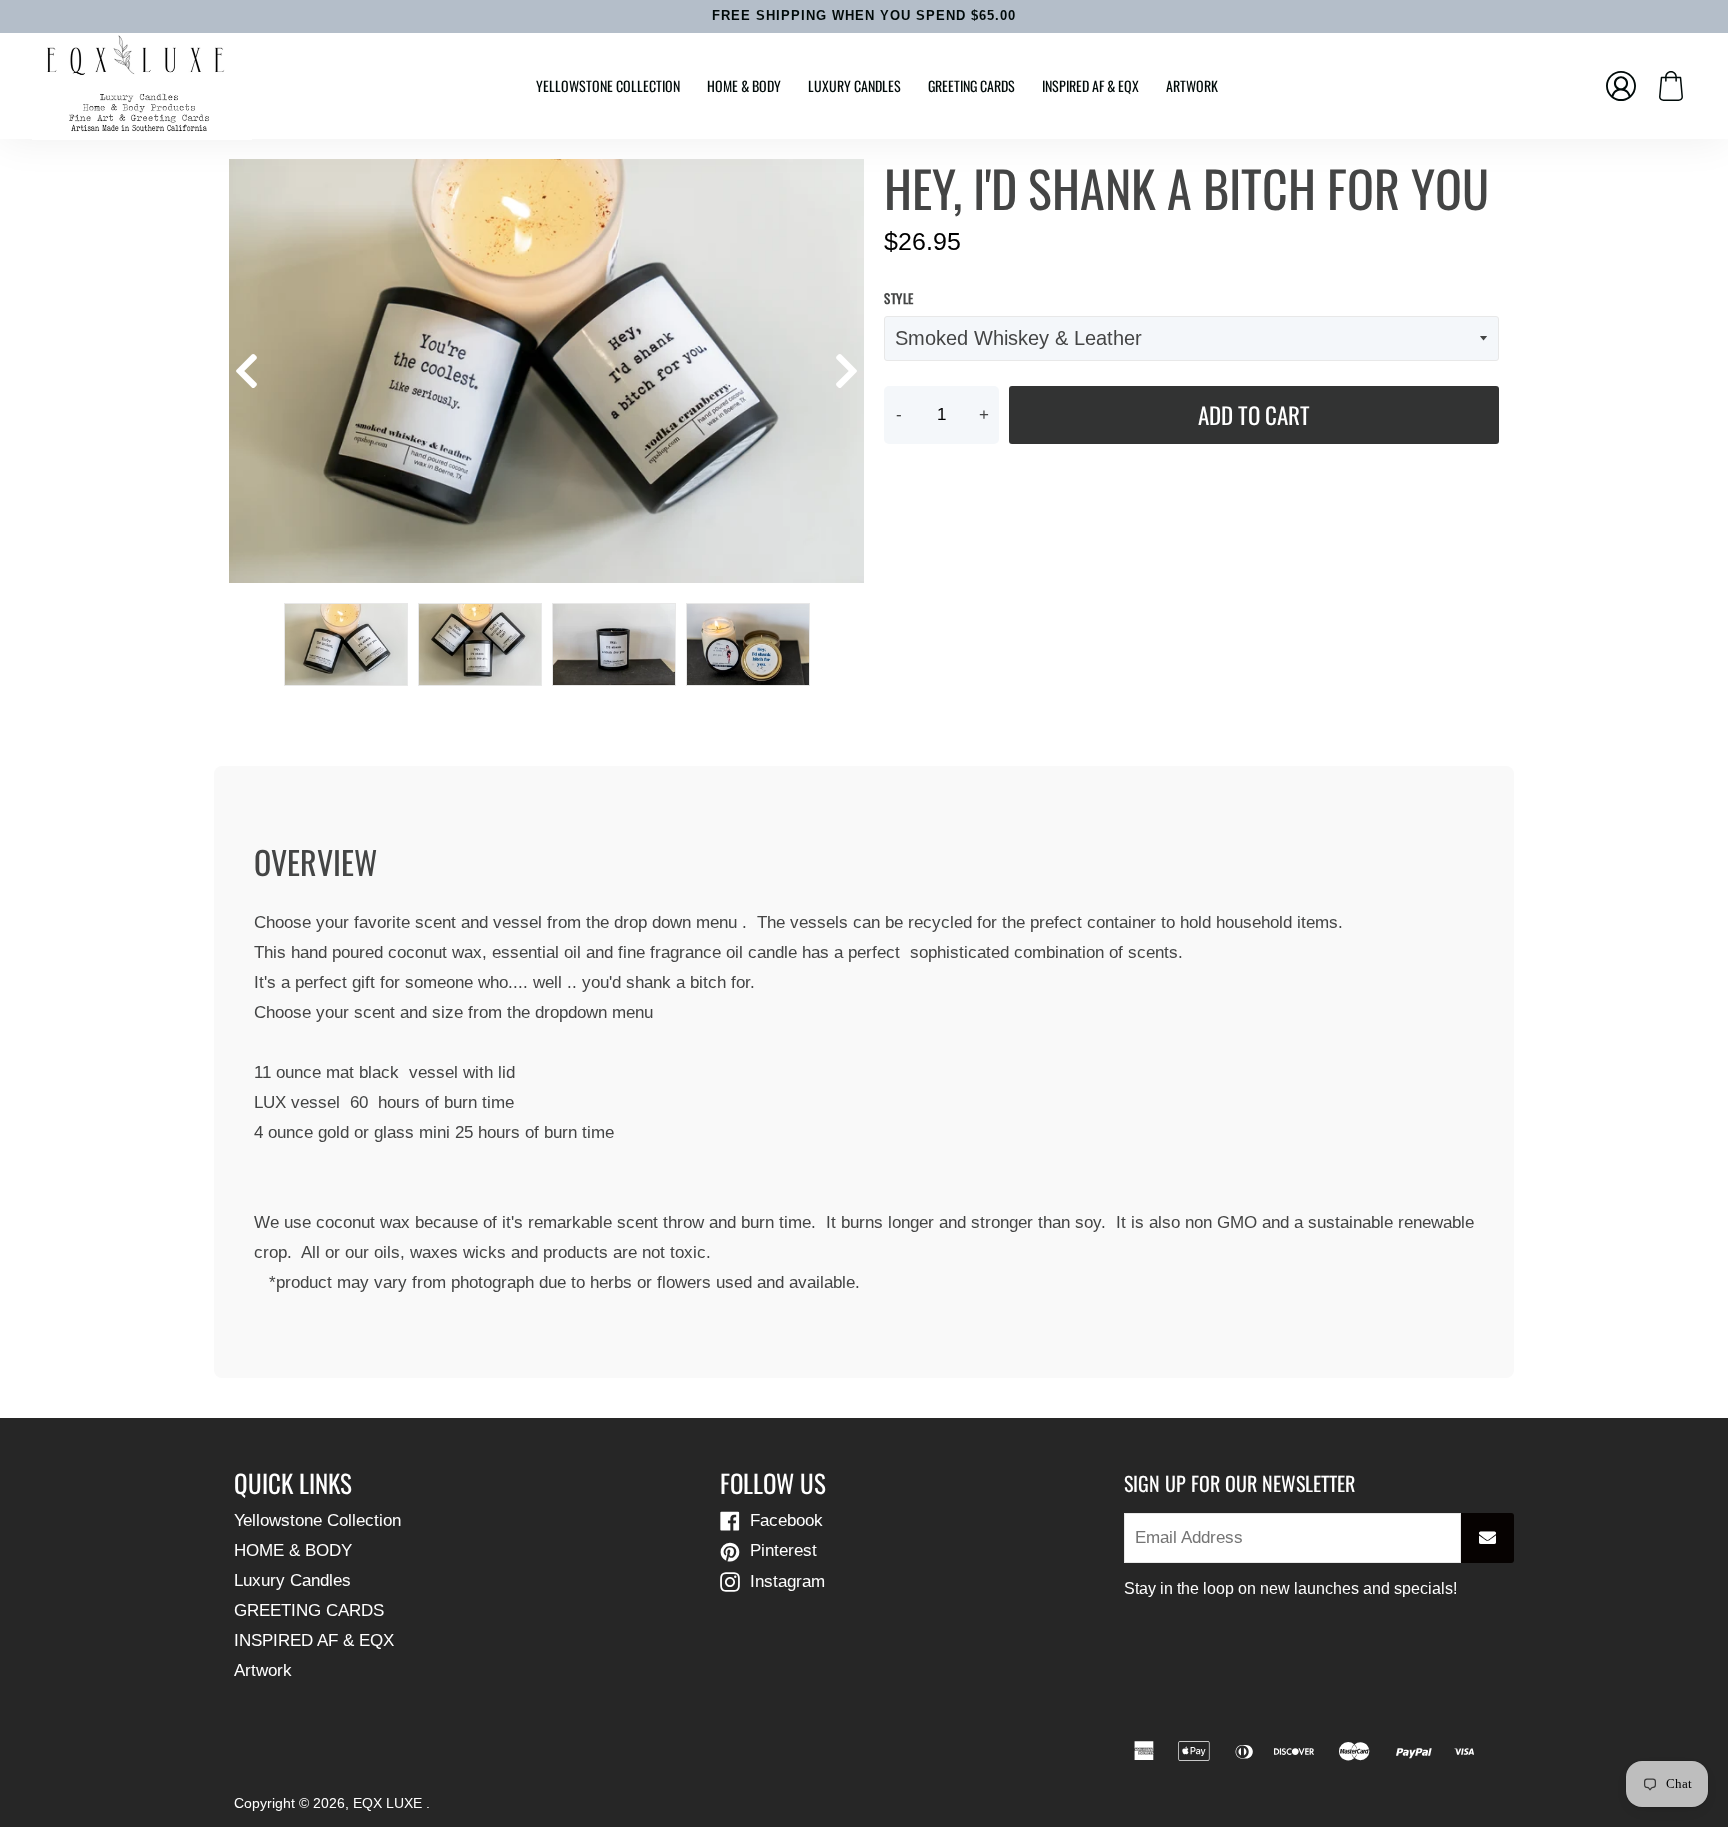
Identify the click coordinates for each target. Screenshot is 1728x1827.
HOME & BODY (744, 85)
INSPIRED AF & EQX (1090, 85)
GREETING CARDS (971, 85)
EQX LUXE (389, 1803)
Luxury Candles (854, 85)
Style (899, 298)
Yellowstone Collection (608, 85)
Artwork (1192, 85)
